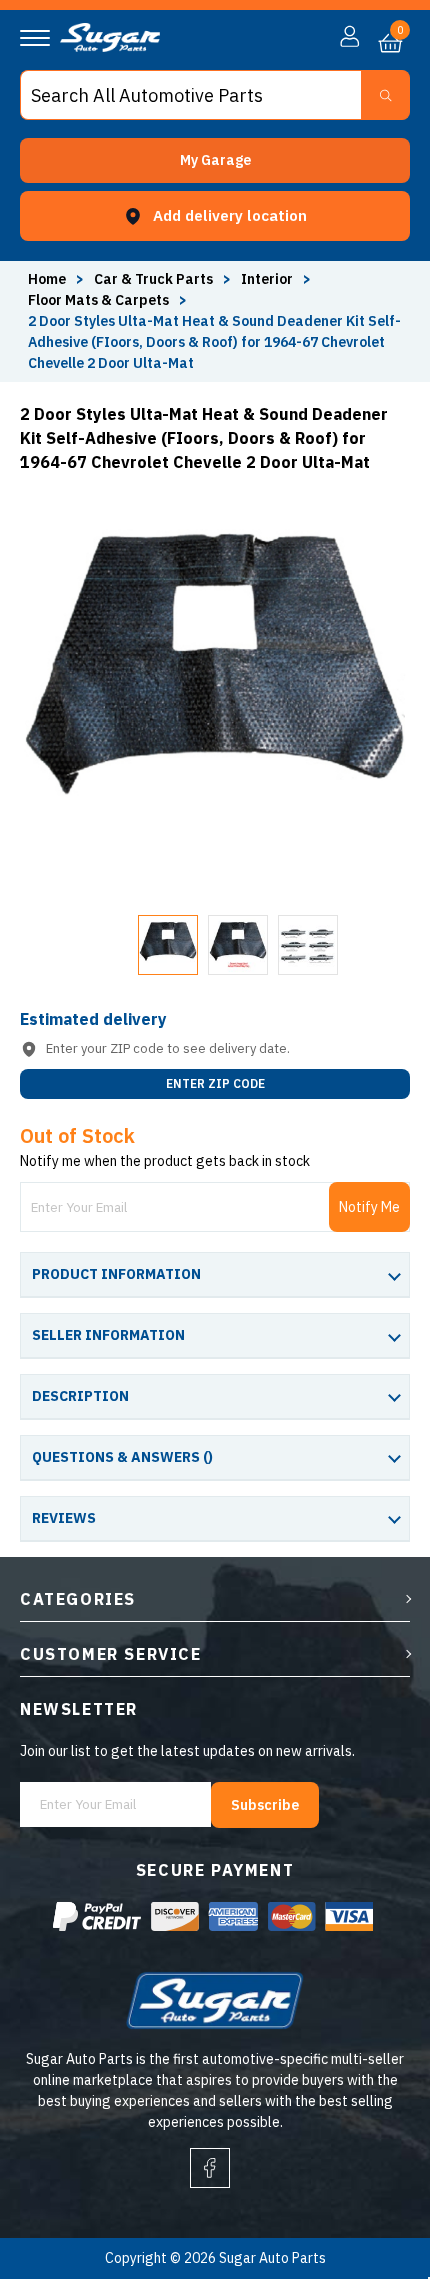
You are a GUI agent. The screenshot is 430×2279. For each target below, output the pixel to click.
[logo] (110, 47)
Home (47, 279)
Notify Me (369, 1207)
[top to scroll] (371, 2180)
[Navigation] (35, 38)
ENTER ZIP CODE (215, 1083)
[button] (215, 160)
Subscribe (265, 1805)
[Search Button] (385, 95)
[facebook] (210, 2168)
